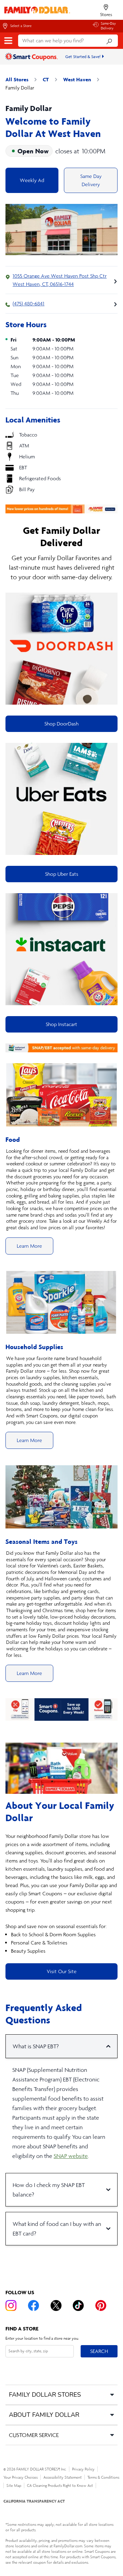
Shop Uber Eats (62, 874)
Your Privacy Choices (20, 2477)
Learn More (29, 1246)
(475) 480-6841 (29, 303)
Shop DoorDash (61, 724)
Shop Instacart (61, 1024)
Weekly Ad (32, 180)
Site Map (14, 2485)
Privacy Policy (83, 2469)
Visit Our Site (62, 1971)
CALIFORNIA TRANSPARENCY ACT (34, 2501)
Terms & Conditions (103, 2477)
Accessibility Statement (63, 2477)
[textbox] (61, 1894)
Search (99, 2351)
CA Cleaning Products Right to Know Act (60, 2485)
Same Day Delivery (91, 180)
